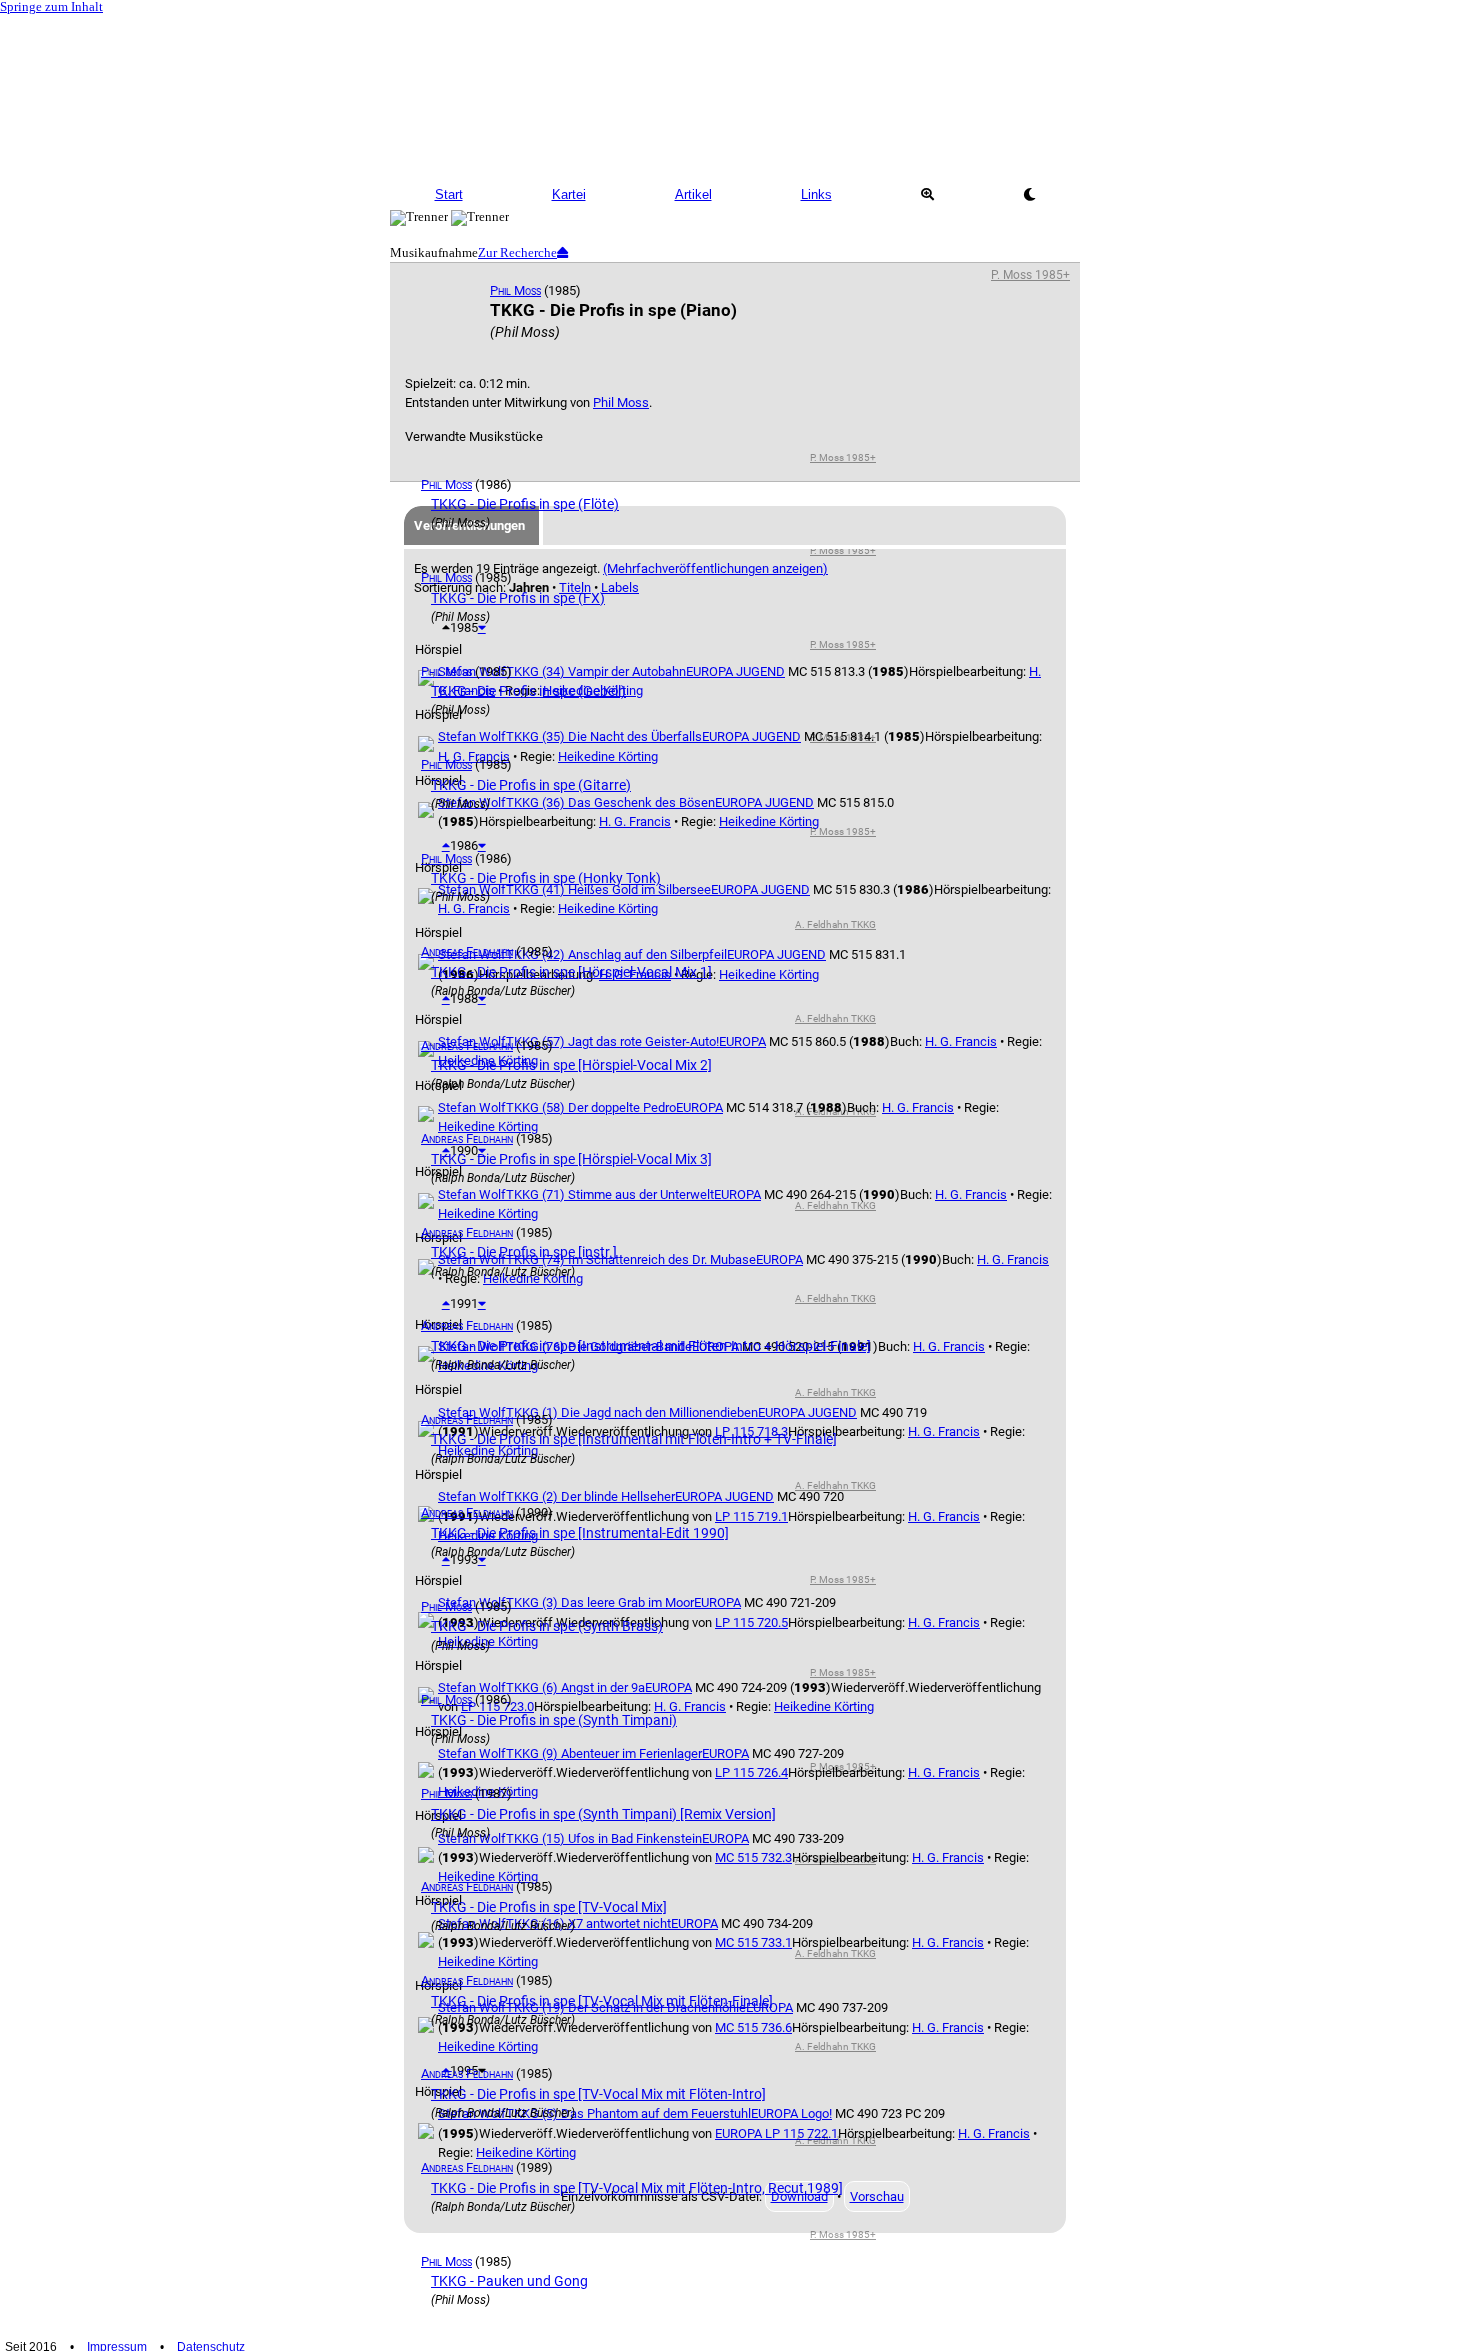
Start (449, 194)
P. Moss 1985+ (1030, 274)
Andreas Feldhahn (467, 951)
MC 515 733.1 (753, 1942)
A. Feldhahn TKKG (835, 924)
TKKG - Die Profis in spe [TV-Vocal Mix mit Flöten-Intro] (598, 2094)
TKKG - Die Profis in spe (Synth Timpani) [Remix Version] (603, 1814)
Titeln (575, 587)
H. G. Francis (635, 821)
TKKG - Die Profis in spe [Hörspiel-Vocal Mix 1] (571, 972)
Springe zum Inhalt (51, 7)
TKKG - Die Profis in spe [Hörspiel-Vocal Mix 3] (571, 1159)
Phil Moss (515, 290)
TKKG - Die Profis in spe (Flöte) (525, 504)
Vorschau (877, 2196)
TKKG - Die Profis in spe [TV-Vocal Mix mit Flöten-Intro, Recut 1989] (637, 2188)
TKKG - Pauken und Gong (509, 2281)
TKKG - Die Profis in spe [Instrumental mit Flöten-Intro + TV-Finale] (634, 1439)
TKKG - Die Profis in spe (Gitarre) (531, 785)
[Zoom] (927, 195)
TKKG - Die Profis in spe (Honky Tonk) (546, 878)
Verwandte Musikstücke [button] (474, 436)
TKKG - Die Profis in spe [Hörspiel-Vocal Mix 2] (571, 1065)
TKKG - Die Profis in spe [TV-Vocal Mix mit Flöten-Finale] (602, 2001)
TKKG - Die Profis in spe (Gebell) (528, 691)
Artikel (693, 194)
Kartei (569, 194)
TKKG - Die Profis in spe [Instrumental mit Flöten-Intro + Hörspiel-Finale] (651, 1346)
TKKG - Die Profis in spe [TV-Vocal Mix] (549, 1907)
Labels (620, 587)
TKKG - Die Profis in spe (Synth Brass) (547, 1626)
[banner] (735, 95)
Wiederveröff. (517, 1942)
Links (816, 194)
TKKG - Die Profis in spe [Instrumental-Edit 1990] (580, 1533)
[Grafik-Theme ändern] (1029, 195)
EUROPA (737, 1194)
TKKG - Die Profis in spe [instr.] (524, 1252)
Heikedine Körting (769, 821)
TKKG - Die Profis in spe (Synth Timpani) (554, 1720)
